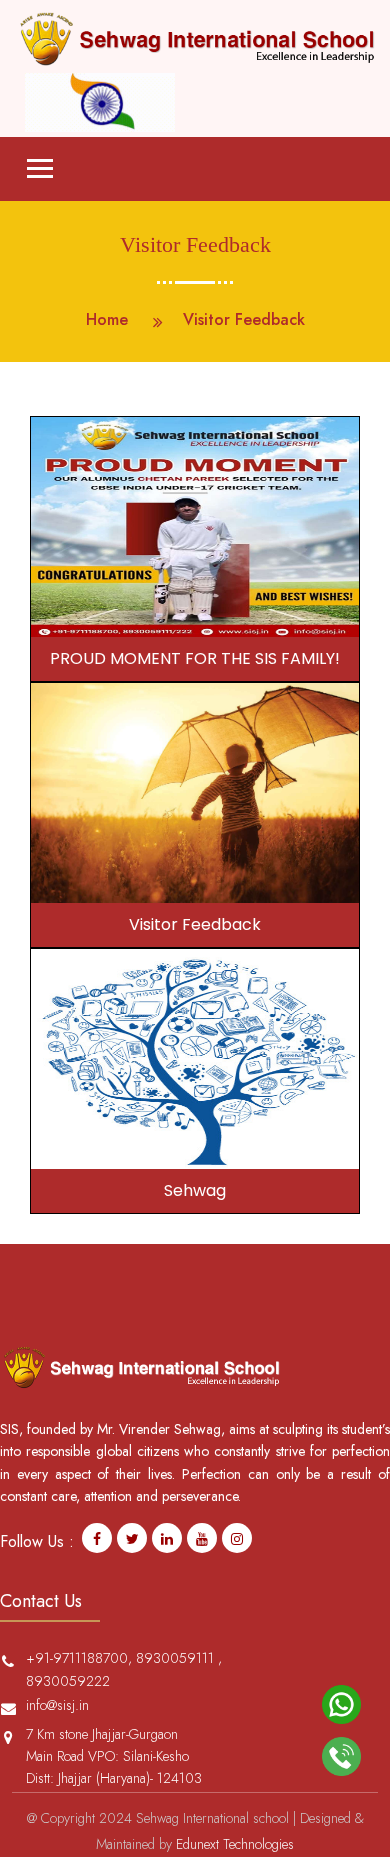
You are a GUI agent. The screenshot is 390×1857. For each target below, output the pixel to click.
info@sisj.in (57, 1705)
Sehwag (195, 1190)
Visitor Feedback (195, 924)
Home (107, 319)
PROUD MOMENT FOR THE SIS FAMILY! (195, 658)
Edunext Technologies (235, 1844)
